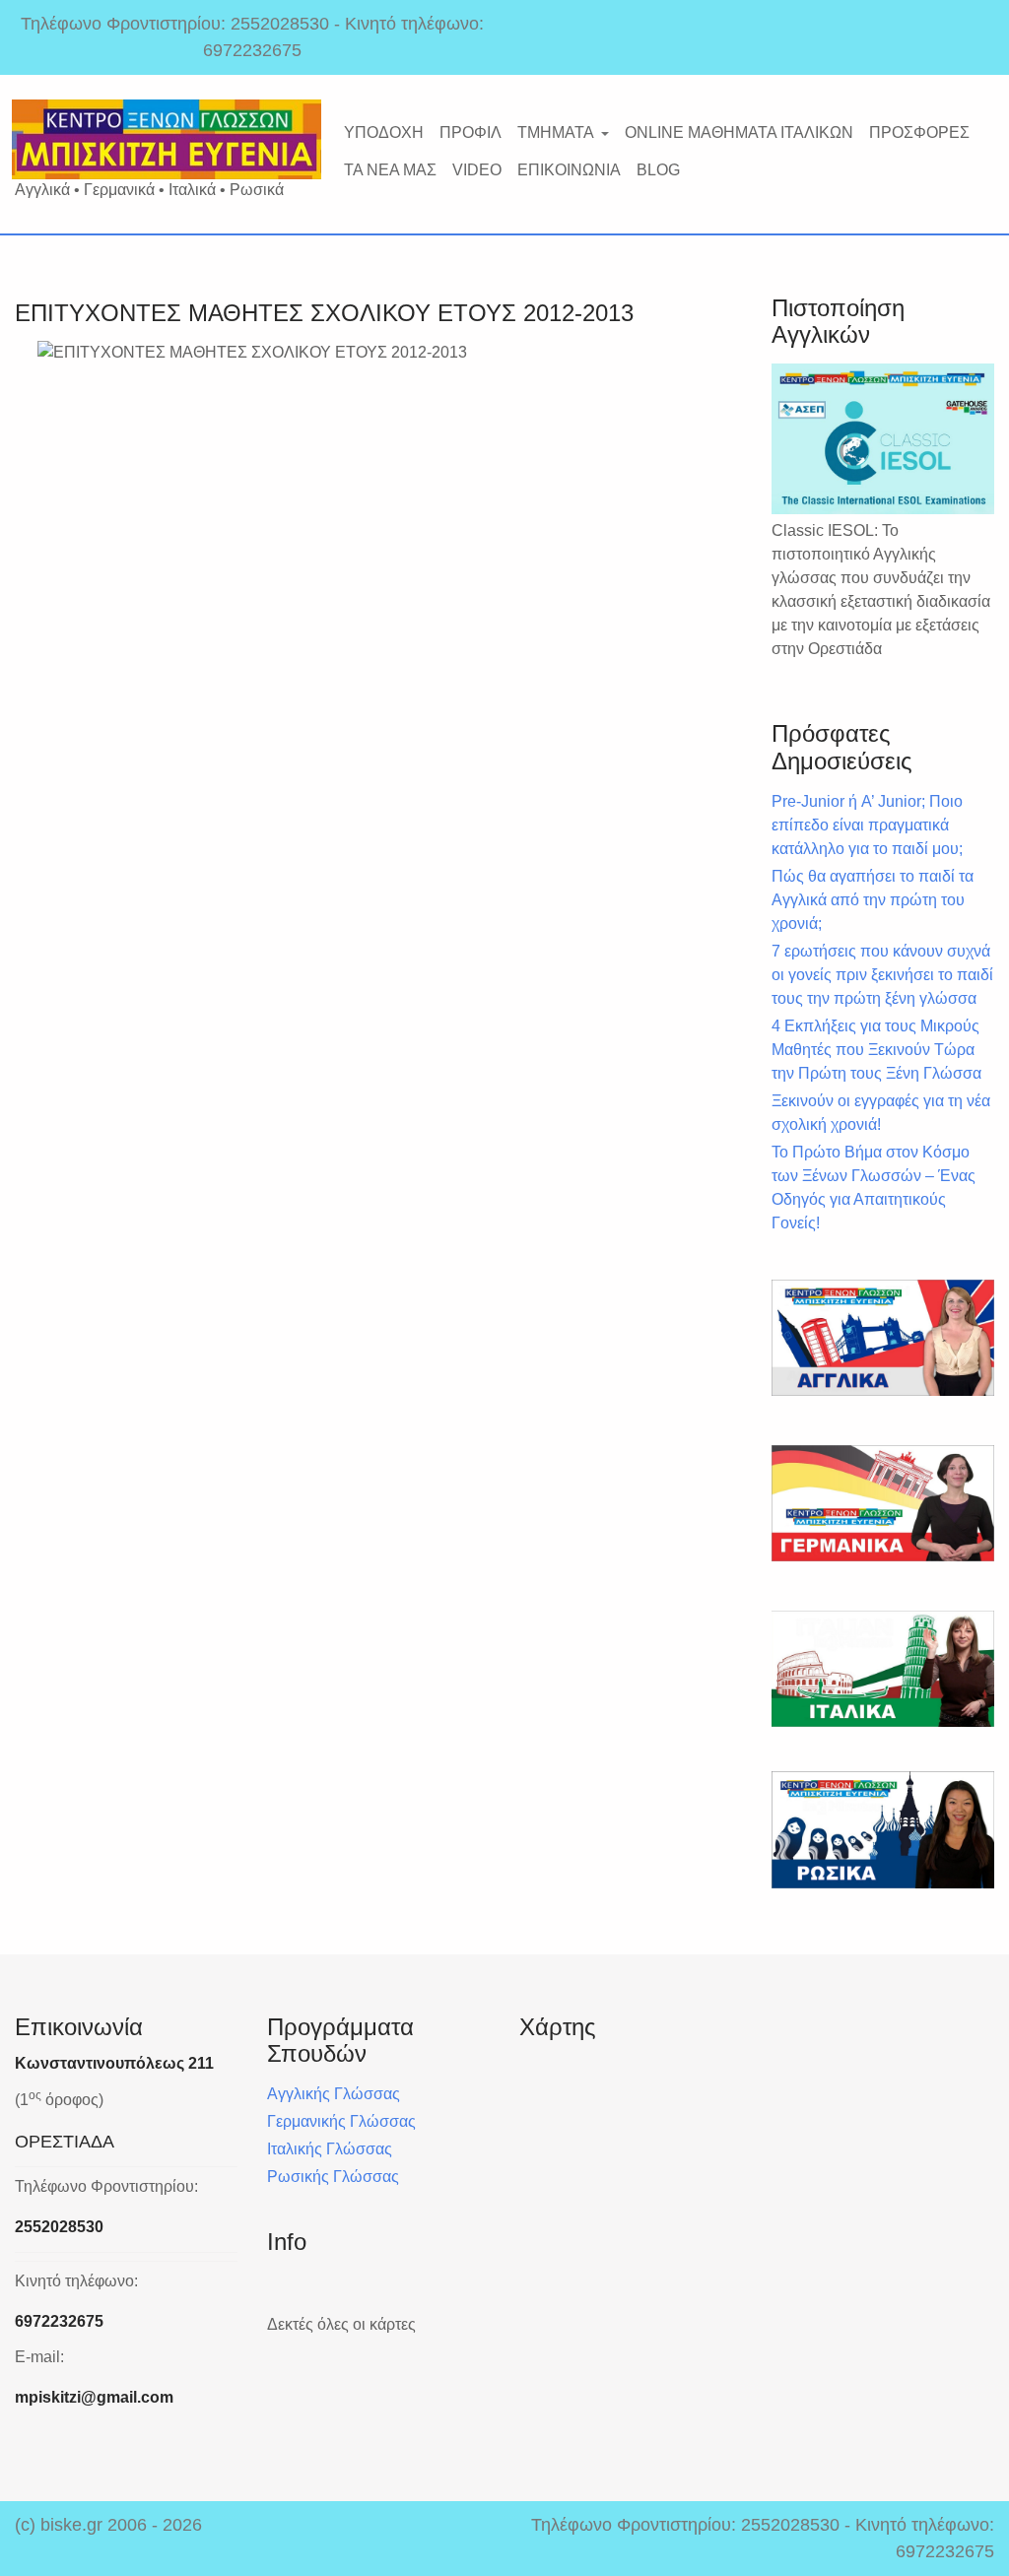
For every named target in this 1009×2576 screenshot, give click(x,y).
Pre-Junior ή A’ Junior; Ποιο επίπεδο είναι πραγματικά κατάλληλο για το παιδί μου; (867, 825)
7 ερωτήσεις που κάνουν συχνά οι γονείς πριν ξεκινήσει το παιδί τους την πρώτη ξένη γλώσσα (882, 975)
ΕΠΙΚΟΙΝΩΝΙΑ (569, 170)
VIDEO (477, 170)
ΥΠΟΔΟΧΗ (384, 132)
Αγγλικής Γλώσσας (334, 2094)
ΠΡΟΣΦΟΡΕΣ (919, 132)
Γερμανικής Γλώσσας (341, 2121)
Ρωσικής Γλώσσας (333, 2177)
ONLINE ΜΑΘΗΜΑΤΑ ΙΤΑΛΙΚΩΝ (739, 132)
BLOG (658, 170)
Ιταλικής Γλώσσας (330, 2149)
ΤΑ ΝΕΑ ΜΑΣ (390, 170)
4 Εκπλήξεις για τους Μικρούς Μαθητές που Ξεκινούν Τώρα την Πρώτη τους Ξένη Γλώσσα (876, 1050)
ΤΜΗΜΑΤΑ (556, 132)
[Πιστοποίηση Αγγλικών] (883, 439)
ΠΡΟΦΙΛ (471, 132)
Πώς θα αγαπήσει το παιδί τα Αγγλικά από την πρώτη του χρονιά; (873, 900)
